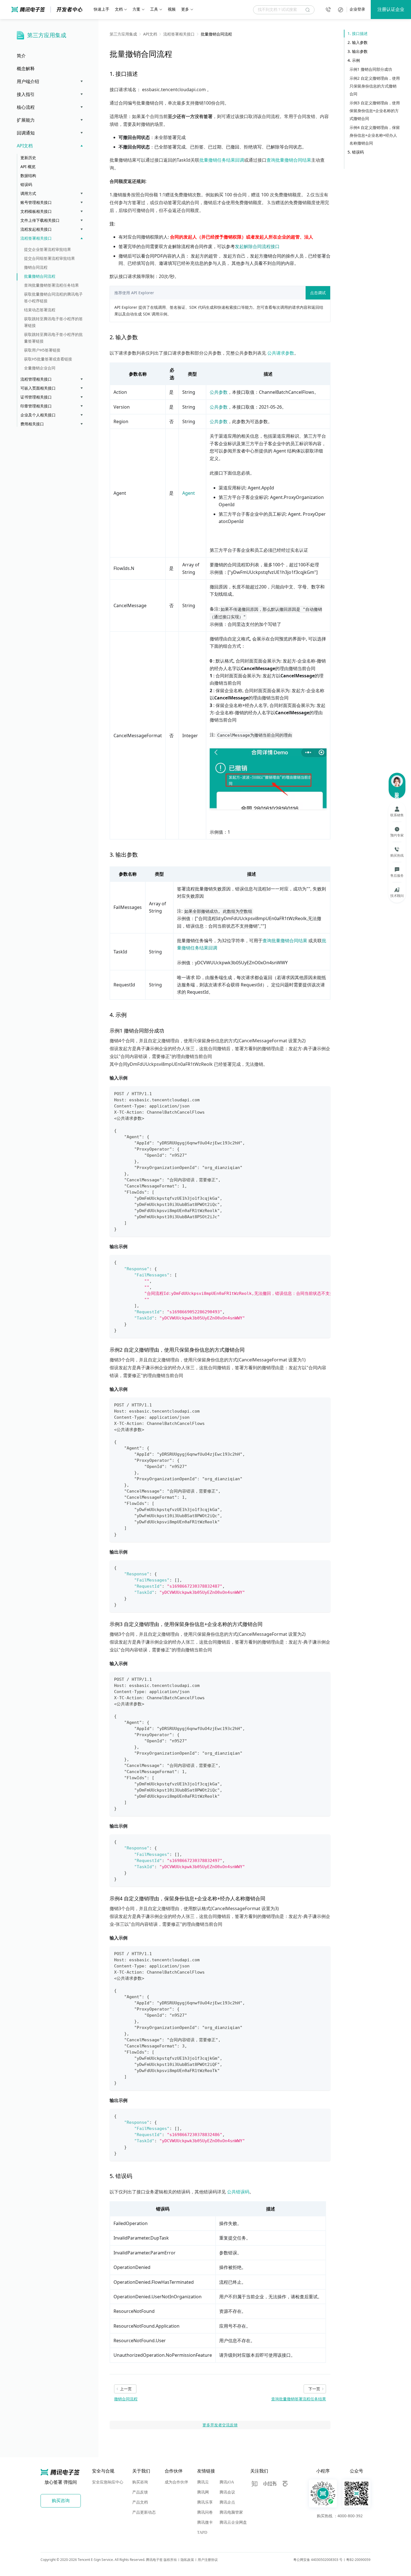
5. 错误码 (356, 152)
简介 (21, 56)
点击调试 (318, 293)
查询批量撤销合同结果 (289, 160)
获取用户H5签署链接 (42, 350)
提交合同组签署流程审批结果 (49, 258)
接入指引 (26, 94)
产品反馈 (140, 2492)
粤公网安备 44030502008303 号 (318, 2560)
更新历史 (28, 158)
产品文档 (140, 2502)
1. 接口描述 (358, 33)
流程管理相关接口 (36, 379)
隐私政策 (187, 2560)
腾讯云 (203, 2482)
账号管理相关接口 (36, 202)
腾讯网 (203, 2492)
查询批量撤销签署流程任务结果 (51, 285)
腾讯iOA (227, 2482)
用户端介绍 (28, 81)
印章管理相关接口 (36, 406)
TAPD (202, 2533)
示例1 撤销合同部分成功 (371, 69)
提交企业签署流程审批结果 (48, 249)
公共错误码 (238, 2192)
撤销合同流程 (36, 267)
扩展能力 (26, 120)
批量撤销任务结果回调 (222, 160)
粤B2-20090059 (358, 2560)
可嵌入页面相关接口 (38, 388)
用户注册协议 (208, 2560)
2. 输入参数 (358, 42)
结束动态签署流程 (40, 310)
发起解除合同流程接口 (257, 246)
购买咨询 (140, 2482)
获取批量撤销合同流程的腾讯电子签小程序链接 (53, 297)
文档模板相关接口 (36, 211)
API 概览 (28, 167)
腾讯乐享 (205, 2502)
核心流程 (26, 107)
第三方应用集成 (47, 35)
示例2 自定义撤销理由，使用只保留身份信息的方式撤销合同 (375, 86)
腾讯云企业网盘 (233, 2522)
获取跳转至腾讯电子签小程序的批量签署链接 (53, 338)
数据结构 (28, 175)
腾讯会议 (227, 2492)
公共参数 (219, 392)
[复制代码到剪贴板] (324, 1093)
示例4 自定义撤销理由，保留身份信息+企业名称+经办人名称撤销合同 (375, 135)
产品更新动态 (144, 2512)
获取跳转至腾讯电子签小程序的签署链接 (53, 322)
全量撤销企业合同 (40, 368)
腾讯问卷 (205, 2512)
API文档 (25, 146)
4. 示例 (354, 60)
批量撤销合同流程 (40, 276)
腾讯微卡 (205, 2522)
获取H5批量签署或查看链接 (48, 359)
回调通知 (26, 133)
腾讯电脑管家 (231, 2512)
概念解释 (26, 69)
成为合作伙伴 (176, 2482)
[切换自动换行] (313, 1262)
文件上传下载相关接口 (40, 220)
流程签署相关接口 (36, 238)
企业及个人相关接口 (38, 415)
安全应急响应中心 (108, 2482)
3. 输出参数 (358, 51)
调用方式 (28, 193)
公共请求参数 (281, 353)
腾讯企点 (227, 2502)
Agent (189, 493)
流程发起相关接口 (36, 229)
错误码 (26, 184)
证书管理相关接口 (36, 397)
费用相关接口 (32, 424)
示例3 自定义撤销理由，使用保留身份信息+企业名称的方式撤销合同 (375, 111)
